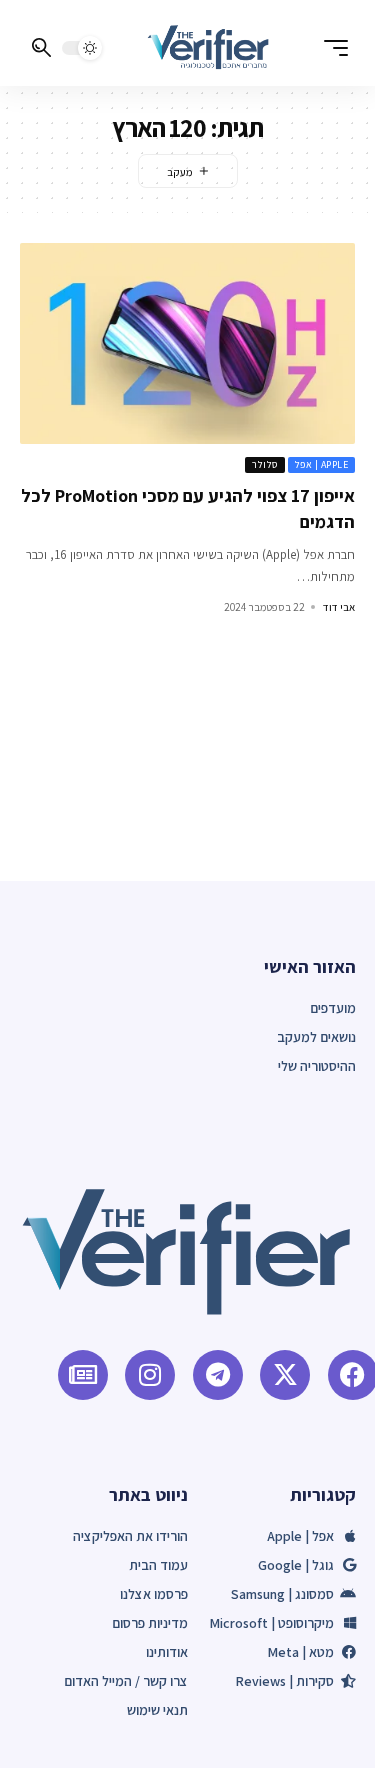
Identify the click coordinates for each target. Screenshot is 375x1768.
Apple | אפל (322, 464)
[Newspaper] (83, 1375)
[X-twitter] (285, 1375)
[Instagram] (150, 1375)
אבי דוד (339, 607)
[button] (331, 48)
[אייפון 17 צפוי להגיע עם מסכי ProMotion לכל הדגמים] (187, 343)
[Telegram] (218, 1375)
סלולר (265, 464)
